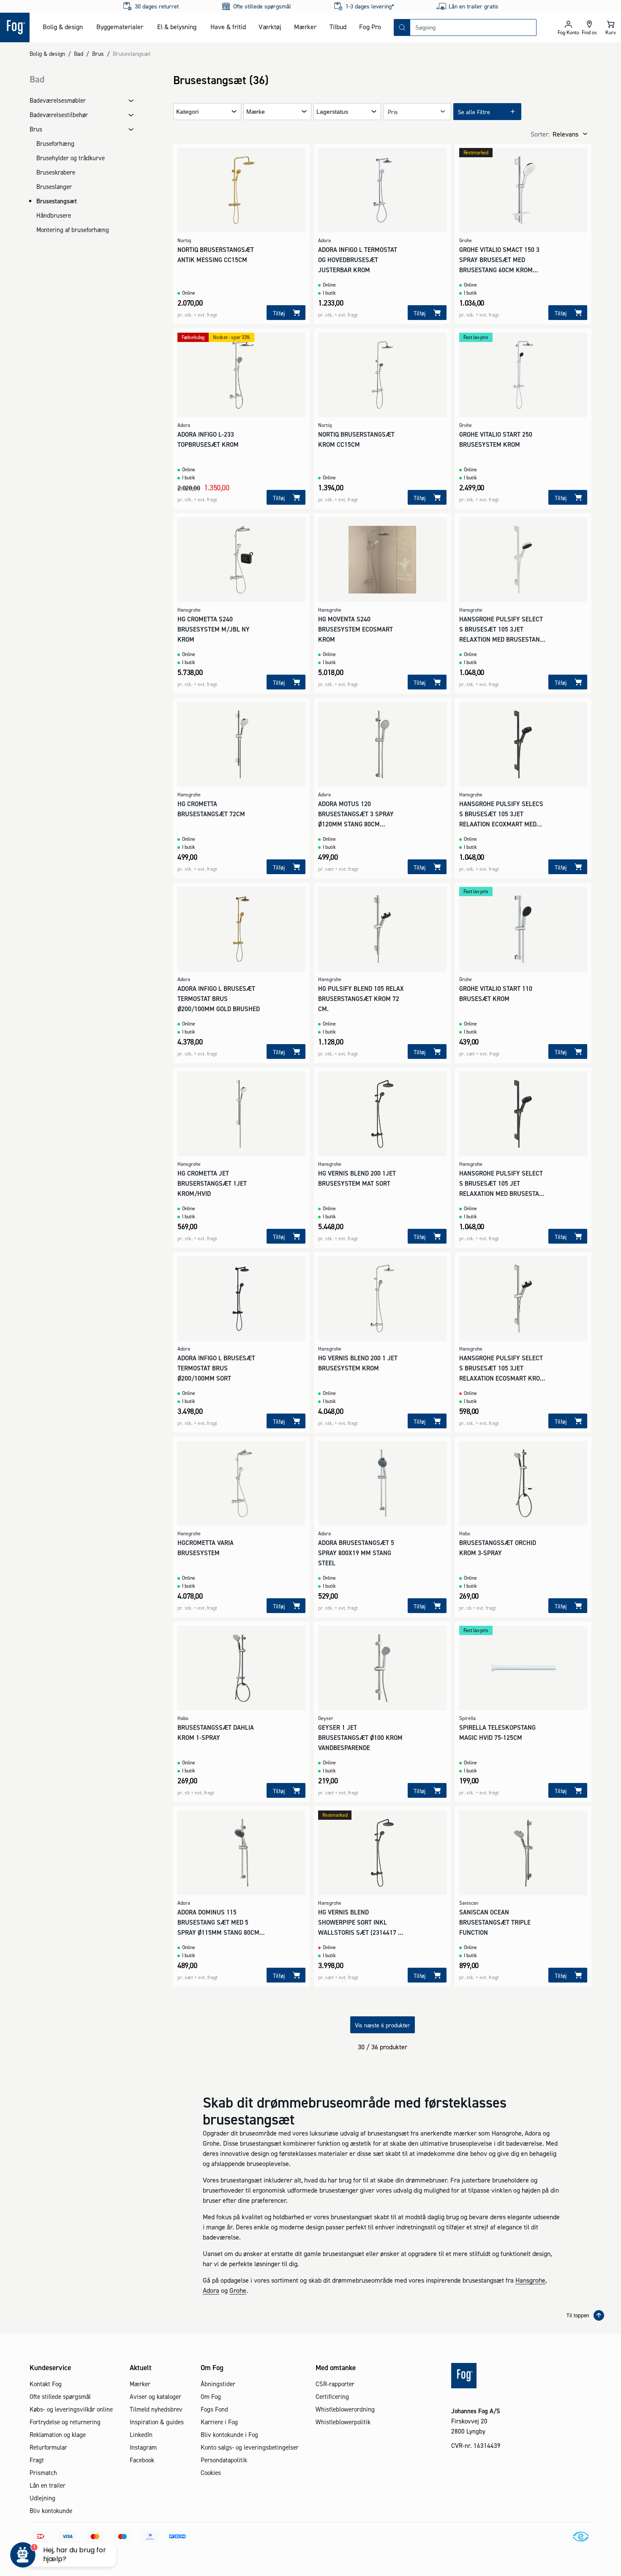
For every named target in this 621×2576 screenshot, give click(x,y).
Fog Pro (370, 27)
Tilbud (338, 27)
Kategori (187, 112)
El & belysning (177, 27)
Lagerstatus (332, 112)
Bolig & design (63, 27)
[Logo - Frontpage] (15, 27)
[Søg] (402, 27)
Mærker (305, 27)
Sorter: (540, 134)
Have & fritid (228, 27)
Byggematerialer (120, 27)
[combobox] (473, 27)
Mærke (256, 112)
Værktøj (270, 27)
